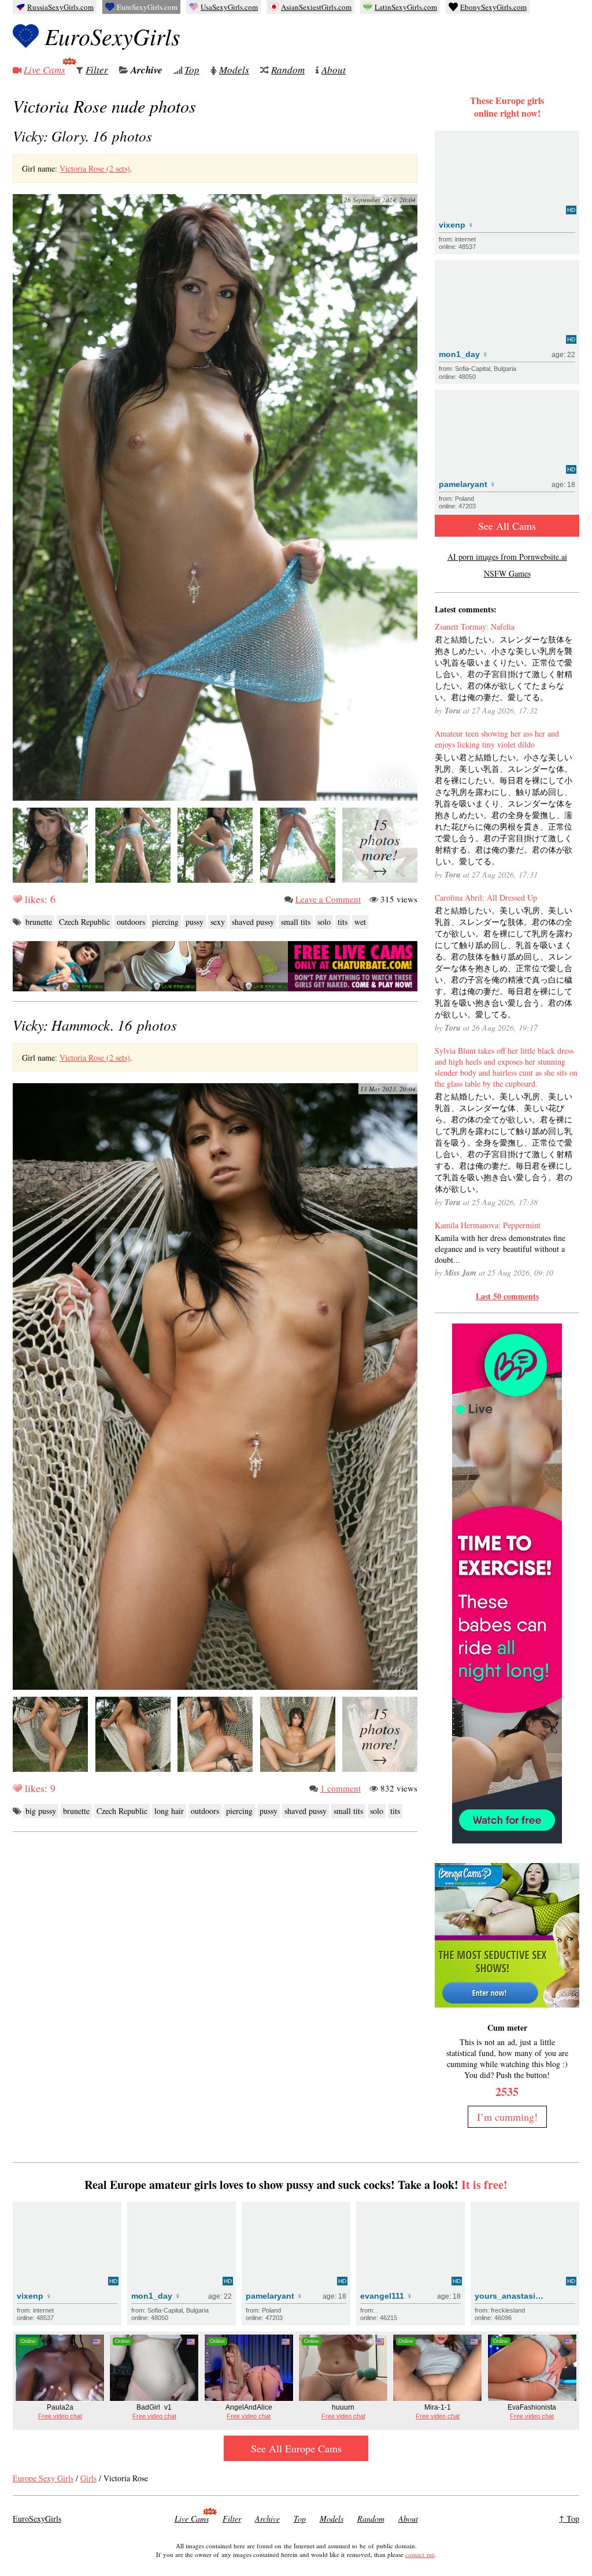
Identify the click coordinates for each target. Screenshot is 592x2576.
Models (234, 70)
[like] (17, 899)
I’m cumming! (507, 2117)
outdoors (131, 922)
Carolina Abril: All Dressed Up (486, 897)
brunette (39, 922)
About (334, 70)
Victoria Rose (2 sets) (95, 168)
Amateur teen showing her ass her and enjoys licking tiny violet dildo (497, 739)
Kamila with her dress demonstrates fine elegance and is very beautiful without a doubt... (500, 1249)
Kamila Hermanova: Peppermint (488, 1225)
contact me (420, 2554)
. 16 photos (82, 136)
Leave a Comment (328, 899)
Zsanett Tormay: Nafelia (475, 627)
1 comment (341, 1788)
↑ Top (569, 2519)
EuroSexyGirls (112, 36)
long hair (169, 1811)
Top (192, 70)
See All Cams (507, 526)
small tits (296, 922)
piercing (165, 922)
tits (343, 922)
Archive (147, 70)
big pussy (41, 1811)
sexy (218, 922)
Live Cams (45, 70)
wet (360, 922)
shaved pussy (253, 922)
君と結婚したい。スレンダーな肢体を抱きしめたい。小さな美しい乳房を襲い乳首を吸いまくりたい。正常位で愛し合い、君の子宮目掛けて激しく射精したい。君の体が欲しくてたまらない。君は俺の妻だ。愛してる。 (504, 668)
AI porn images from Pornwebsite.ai (507, 557)
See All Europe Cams (296, 2448)
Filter (97, 70)
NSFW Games (507, 573)
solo (324, 922)
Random (288, 70)
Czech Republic (84, 922)
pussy (195, 922)
